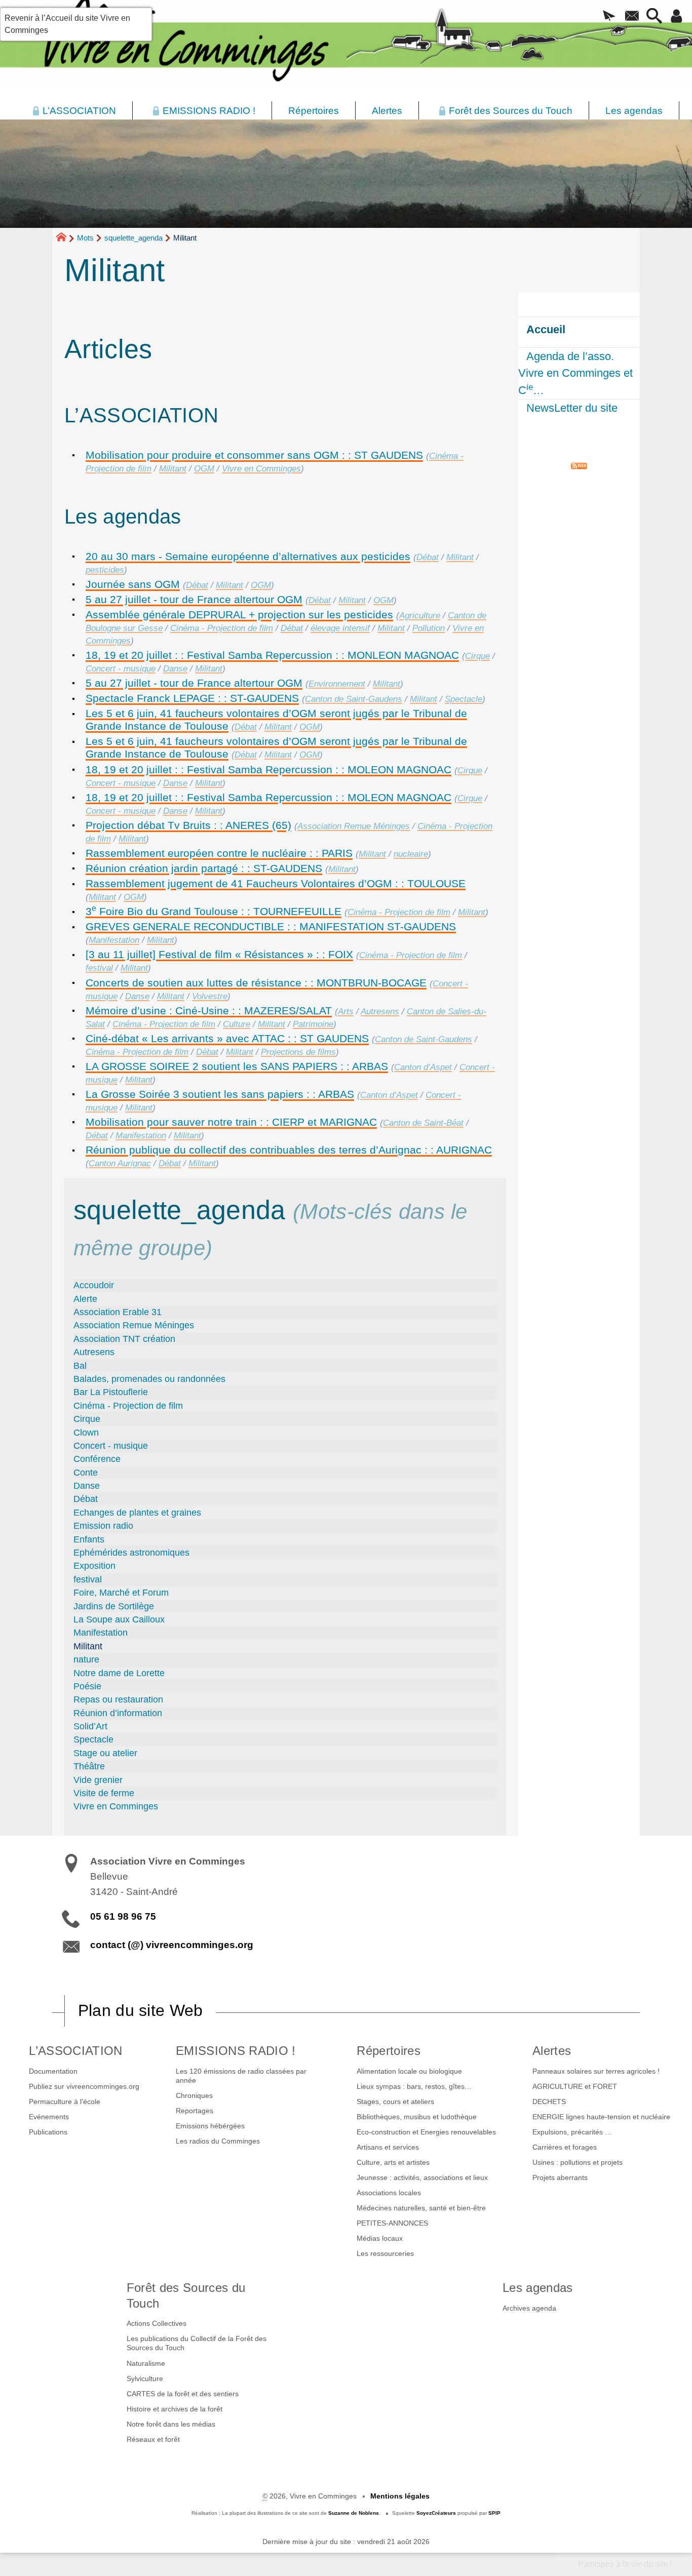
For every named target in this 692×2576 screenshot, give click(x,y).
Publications (48, 2132)
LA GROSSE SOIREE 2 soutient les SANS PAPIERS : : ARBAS (237, 1066)
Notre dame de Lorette (119, 1673)
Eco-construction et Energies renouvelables (426, 2132)
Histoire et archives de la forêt (175, 2409)
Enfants (89, 1539)
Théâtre (89, 1766)
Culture (237, 1024)
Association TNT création (124, 1339)
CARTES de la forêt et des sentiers (183, 2394)
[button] (609, 17)
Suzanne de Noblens (354, 2513)
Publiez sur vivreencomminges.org (84, 2086)
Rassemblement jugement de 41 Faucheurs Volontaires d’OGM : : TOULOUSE (276, 883)
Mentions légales (400, 2496)
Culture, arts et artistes (393, 2162)
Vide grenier (98, 1780)
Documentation (53, 2071)
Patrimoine (313, 1024)
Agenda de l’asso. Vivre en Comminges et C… (575, 373)
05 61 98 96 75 (123, 1916)
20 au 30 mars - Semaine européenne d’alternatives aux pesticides (248, 556)
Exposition (94, 1566)
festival (99, 968)
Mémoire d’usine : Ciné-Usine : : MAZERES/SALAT (209, 1010)
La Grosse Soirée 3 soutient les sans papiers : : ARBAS (220, 1094)
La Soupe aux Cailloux (119, 1619)
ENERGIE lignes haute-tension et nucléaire (601, 2117)
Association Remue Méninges (354, 826)
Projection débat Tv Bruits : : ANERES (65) (188, 825)
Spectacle (464, 699)
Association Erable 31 (118, 1312)
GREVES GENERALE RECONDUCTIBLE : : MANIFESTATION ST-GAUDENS (271, 926)
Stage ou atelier (105, 1753)
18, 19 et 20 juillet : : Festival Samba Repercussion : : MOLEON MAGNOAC (268, 769)
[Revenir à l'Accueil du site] (66, 239)
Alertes (552, 2051)
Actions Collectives (157, 2323)
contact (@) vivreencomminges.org (172, 1945)
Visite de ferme (104, 1793)
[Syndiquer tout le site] (579, 465)
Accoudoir (94, 1285)
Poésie (87, 1686)
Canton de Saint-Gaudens (354, 699)
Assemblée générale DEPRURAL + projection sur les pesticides (239, 615)
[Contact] (632, 17)
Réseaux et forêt (153, 2439)
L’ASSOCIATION (75, 2051)
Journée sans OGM (133, 584)
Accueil (546, 329)
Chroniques (194, 2095)
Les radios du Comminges (218, 2141)
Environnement (337, 684)
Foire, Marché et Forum (121, 1593)
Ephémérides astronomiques (131, 1553)
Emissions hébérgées (210, 2126)
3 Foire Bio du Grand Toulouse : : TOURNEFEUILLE (214, 911)
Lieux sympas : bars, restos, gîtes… (414, 2086)
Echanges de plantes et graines (137, 1513)
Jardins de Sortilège (114, 1606)
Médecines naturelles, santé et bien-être (421, 2208)
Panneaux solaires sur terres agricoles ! (596, 2071)
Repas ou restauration (118, 1699)
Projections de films (298, 1052)
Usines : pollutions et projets (578, 2162)
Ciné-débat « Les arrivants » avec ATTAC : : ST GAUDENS (227, 1038)
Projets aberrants (560, 2177)
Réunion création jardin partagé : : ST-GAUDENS (204, 868)
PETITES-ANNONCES (392, 2223)
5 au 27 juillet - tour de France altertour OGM (194, 599)
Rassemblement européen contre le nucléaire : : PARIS (219, 853)
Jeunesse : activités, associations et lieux (422, 2177)
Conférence (97, 1459)
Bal (80, 1366)
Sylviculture (145, 2379)
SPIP (494, 2513)
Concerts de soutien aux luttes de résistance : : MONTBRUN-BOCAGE (256, 983)
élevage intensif (340, 628)
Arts (346, 1012)
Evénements (49, 2117)
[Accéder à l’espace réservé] (677, 17)
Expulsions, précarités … (572, 2132)
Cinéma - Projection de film (222, 628)
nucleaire (411, 854)
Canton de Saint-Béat (423, 1123)
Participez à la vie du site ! (625, 2564)
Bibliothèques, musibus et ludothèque (417, 2117)
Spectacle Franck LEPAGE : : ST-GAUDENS (192, 698)
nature (86, 1659)
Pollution (429, 628)
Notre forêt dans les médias (171, 2424)
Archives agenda (529, 2308)
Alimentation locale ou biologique (409, 2071)
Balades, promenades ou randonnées (149, 1379)
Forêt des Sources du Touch (186, 2295)
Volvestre (210, 996)
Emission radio (103, 1526)
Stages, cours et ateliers (395, 2102)
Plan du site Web (141, 2010)
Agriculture (420, 616)
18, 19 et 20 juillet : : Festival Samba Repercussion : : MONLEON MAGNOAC (272, 655)
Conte (86, 1473)
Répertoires (389, 2051)
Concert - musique (121, 669)
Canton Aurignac (120, 1163)
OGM (204, 469)
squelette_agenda (133, 238)
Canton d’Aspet (423, 1067)
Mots (85, 238)
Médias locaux (380, 2238)
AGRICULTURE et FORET (575, 2086)
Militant (173, 469)
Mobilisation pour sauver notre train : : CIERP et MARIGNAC (231, 1122)
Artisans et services (388, 2147)
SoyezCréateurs (436, 2513)
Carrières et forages (565, 2147)
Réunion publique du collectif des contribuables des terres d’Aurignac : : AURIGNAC (289, 1150)
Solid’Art (90, 1726)
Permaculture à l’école (65, 2102)
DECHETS (549, 2102)
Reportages (195, 2111)
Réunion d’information (118, 1713)
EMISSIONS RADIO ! (236, 2051)
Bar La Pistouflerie (111, 1392)
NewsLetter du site (572, 408)
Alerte (85, 1299)
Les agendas (538, 2288)
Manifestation (114, 940)
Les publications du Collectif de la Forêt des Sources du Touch (197, 2343)
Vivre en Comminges (261, 469)
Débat (428, 557)
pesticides (105, 570)
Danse (175, 669)
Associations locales (389, 2193)
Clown (86, 1433)
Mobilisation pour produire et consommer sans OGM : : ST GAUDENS (254, 455)
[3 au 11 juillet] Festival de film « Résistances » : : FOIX (219, 954)
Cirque (477, 656)
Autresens (380, 1012)
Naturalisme (146, 2363)
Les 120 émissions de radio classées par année (241, 2076)
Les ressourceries (385, 2253)
